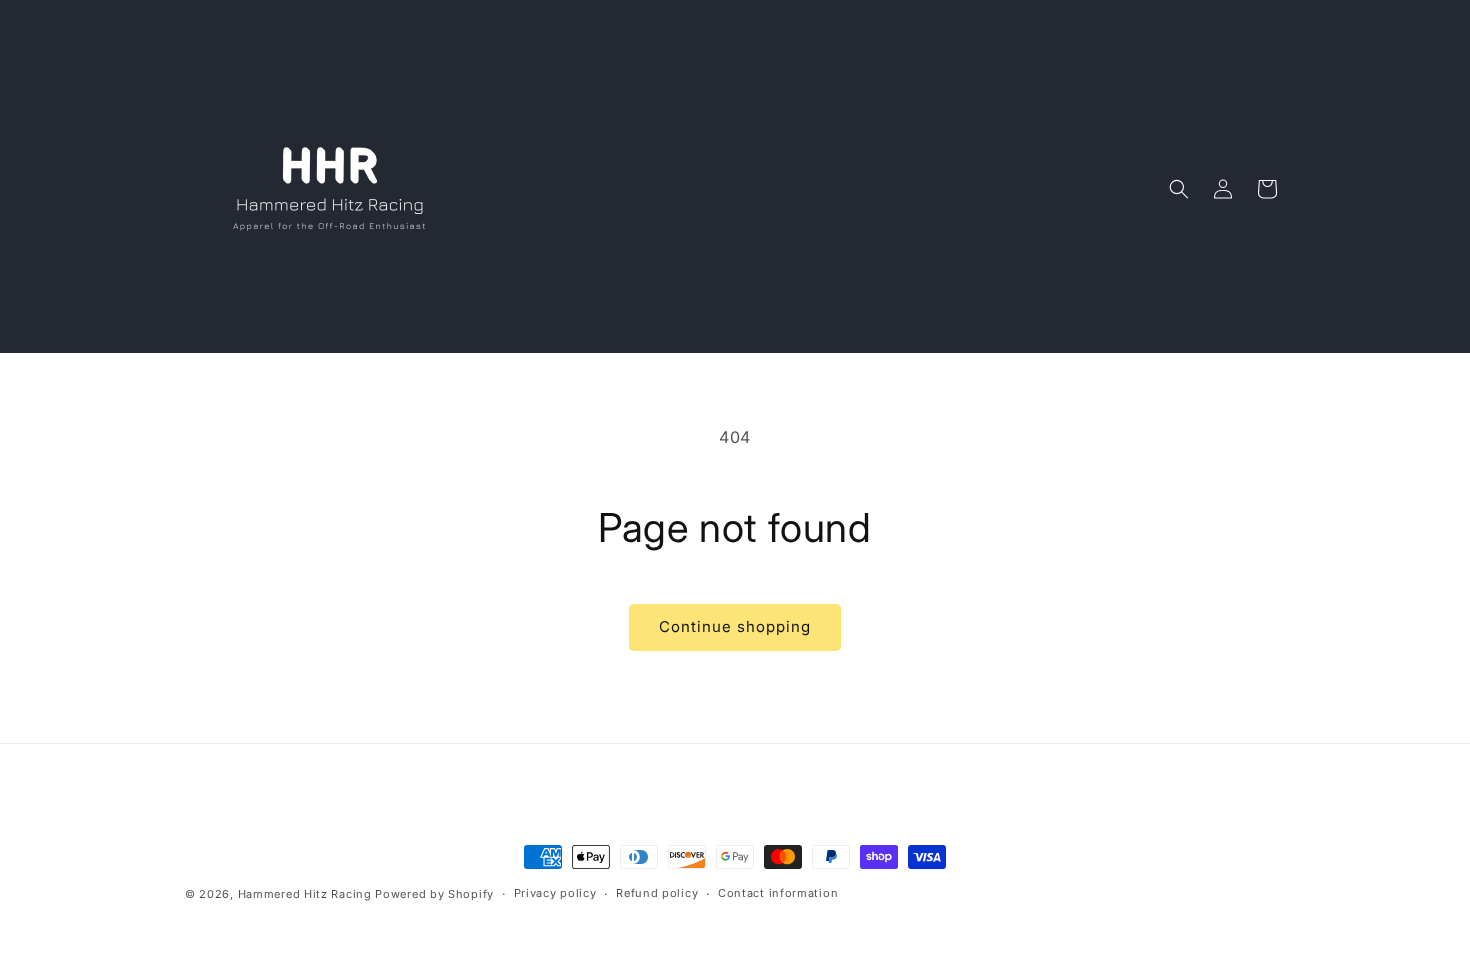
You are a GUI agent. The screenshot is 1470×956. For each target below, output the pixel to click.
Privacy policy (555, 893)
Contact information (778, 893)
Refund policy (657, 893)
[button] (1179, 189)
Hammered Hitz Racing (305, 894)
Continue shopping (735, 626)
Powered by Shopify (434, 894)
